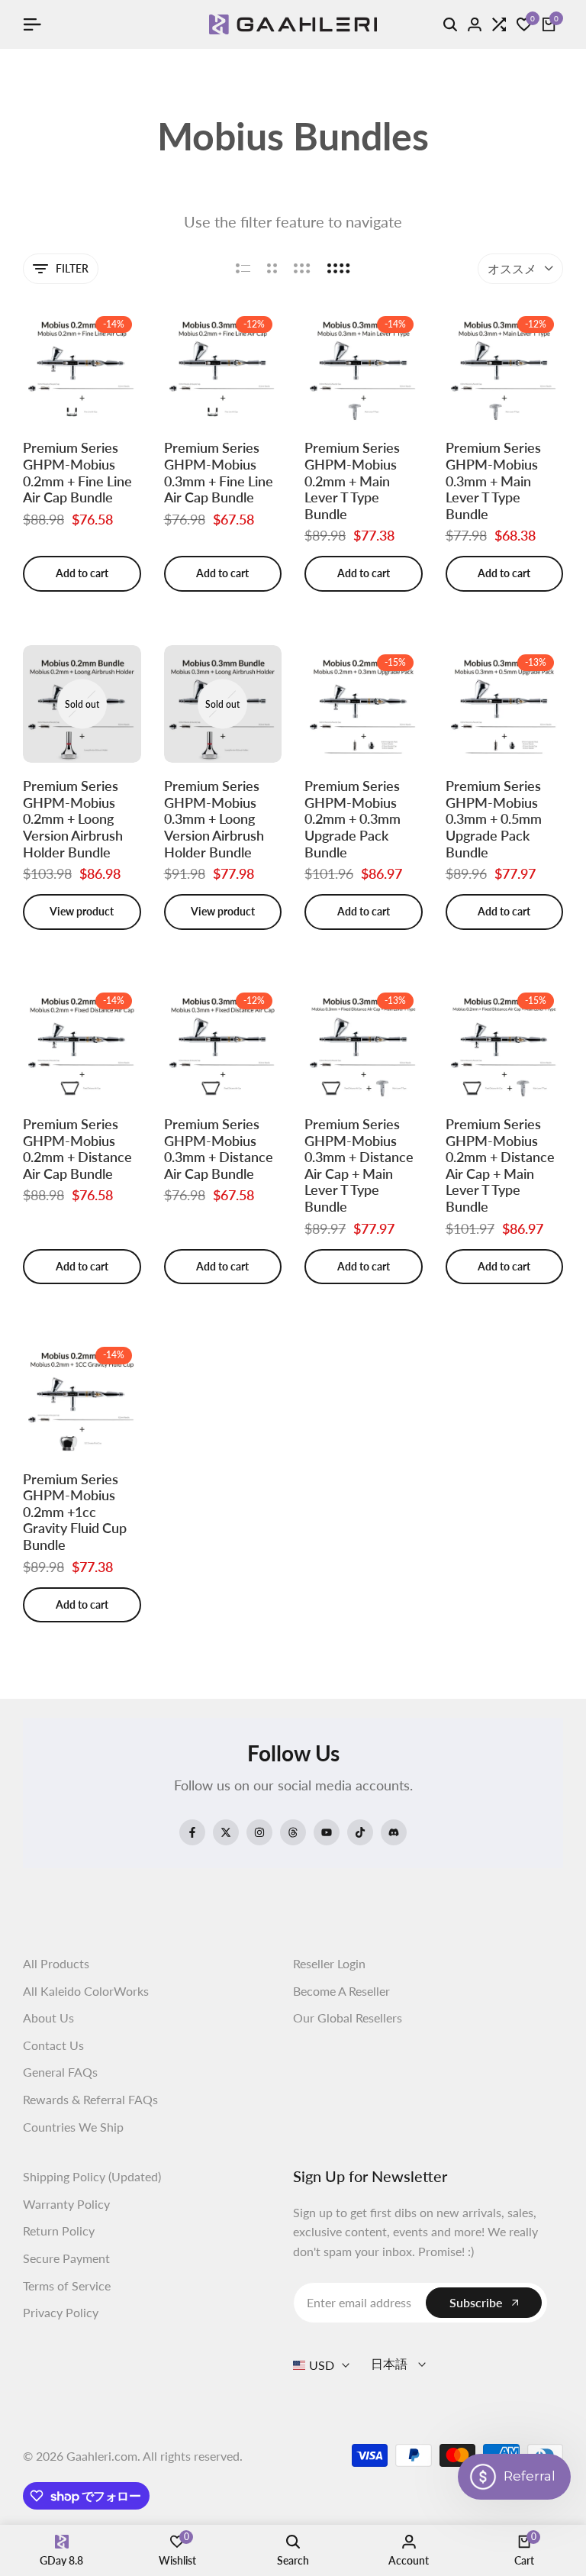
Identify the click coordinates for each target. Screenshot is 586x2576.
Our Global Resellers (348, 2018)
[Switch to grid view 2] (272, 269)
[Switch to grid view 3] (302, 269)
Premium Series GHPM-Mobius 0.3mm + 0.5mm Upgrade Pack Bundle (494, 819)
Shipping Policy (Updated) (92, 2176)
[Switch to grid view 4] (339, 269)
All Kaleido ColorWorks (86, 1991)
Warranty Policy (66, 2204)
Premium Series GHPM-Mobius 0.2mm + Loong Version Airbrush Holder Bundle (73, 819)
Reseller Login (329, 1963)
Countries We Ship (73, 2127)
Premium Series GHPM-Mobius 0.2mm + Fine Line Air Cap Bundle (77, 473)
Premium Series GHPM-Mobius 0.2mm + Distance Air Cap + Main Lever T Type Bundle (500, 1165)
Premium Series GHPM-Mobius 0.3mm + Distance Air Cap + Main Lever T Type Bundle (359, 1165)
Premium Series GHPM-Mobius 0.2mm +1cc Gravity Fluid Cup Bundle (75, 1512)
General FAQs (60, 2072)
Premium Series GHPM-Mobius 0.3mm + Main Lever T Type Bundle (493, 481)
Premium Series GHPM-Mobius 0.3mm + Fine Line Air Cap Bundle (219, 473)
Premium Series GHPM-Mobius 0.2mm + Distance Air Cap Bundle (77, 1149)
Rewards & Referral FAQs (90, 2099)
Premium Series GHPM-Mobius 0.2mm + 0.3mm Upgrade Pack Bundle (353, 819)
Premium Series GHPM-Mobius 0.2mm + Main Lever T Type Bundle (352, 481)
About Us (48, 2018)
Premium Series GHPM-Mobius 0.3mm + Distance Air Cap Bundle (219, 1149)
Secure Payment (66, 2258)
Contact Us (53, 2045)
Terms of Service (67, 2285)
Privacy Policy (61, 2312)
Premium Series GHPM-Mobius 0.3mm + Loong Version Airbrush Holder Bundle (214, 819)
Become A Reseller (341, 1991)
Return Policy (59, 2231)
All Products (56, 1963)
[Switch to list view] (243, 269)
